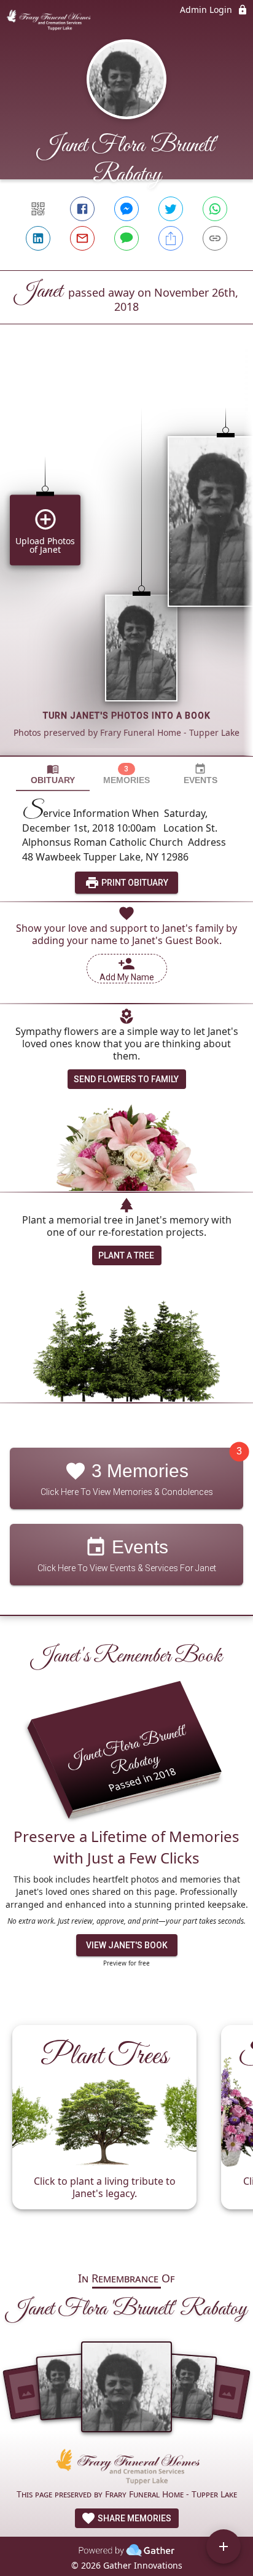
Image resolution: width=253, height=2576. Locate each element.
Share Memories (134, 2518)
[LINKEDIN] (38, 238)
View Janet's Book (127, 1945)
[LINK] (215, 238)
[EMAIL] (82, 238)
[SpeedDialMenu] (224, 2547)
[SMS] (126, 238)
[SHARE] (171, 238)
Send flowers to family (126, 1079)
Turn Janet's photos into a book (127, 716)
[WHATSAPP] (215, 209)
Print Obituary (134, 883)
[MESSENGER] (126, 209)
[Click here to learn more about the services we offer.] (126, 2468)
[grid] (126, 561)
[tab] (53, 774)
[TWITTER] (171, 209)
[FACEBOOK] (82, 209)
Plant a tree (126, 1255)
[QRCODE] (38, 209)
